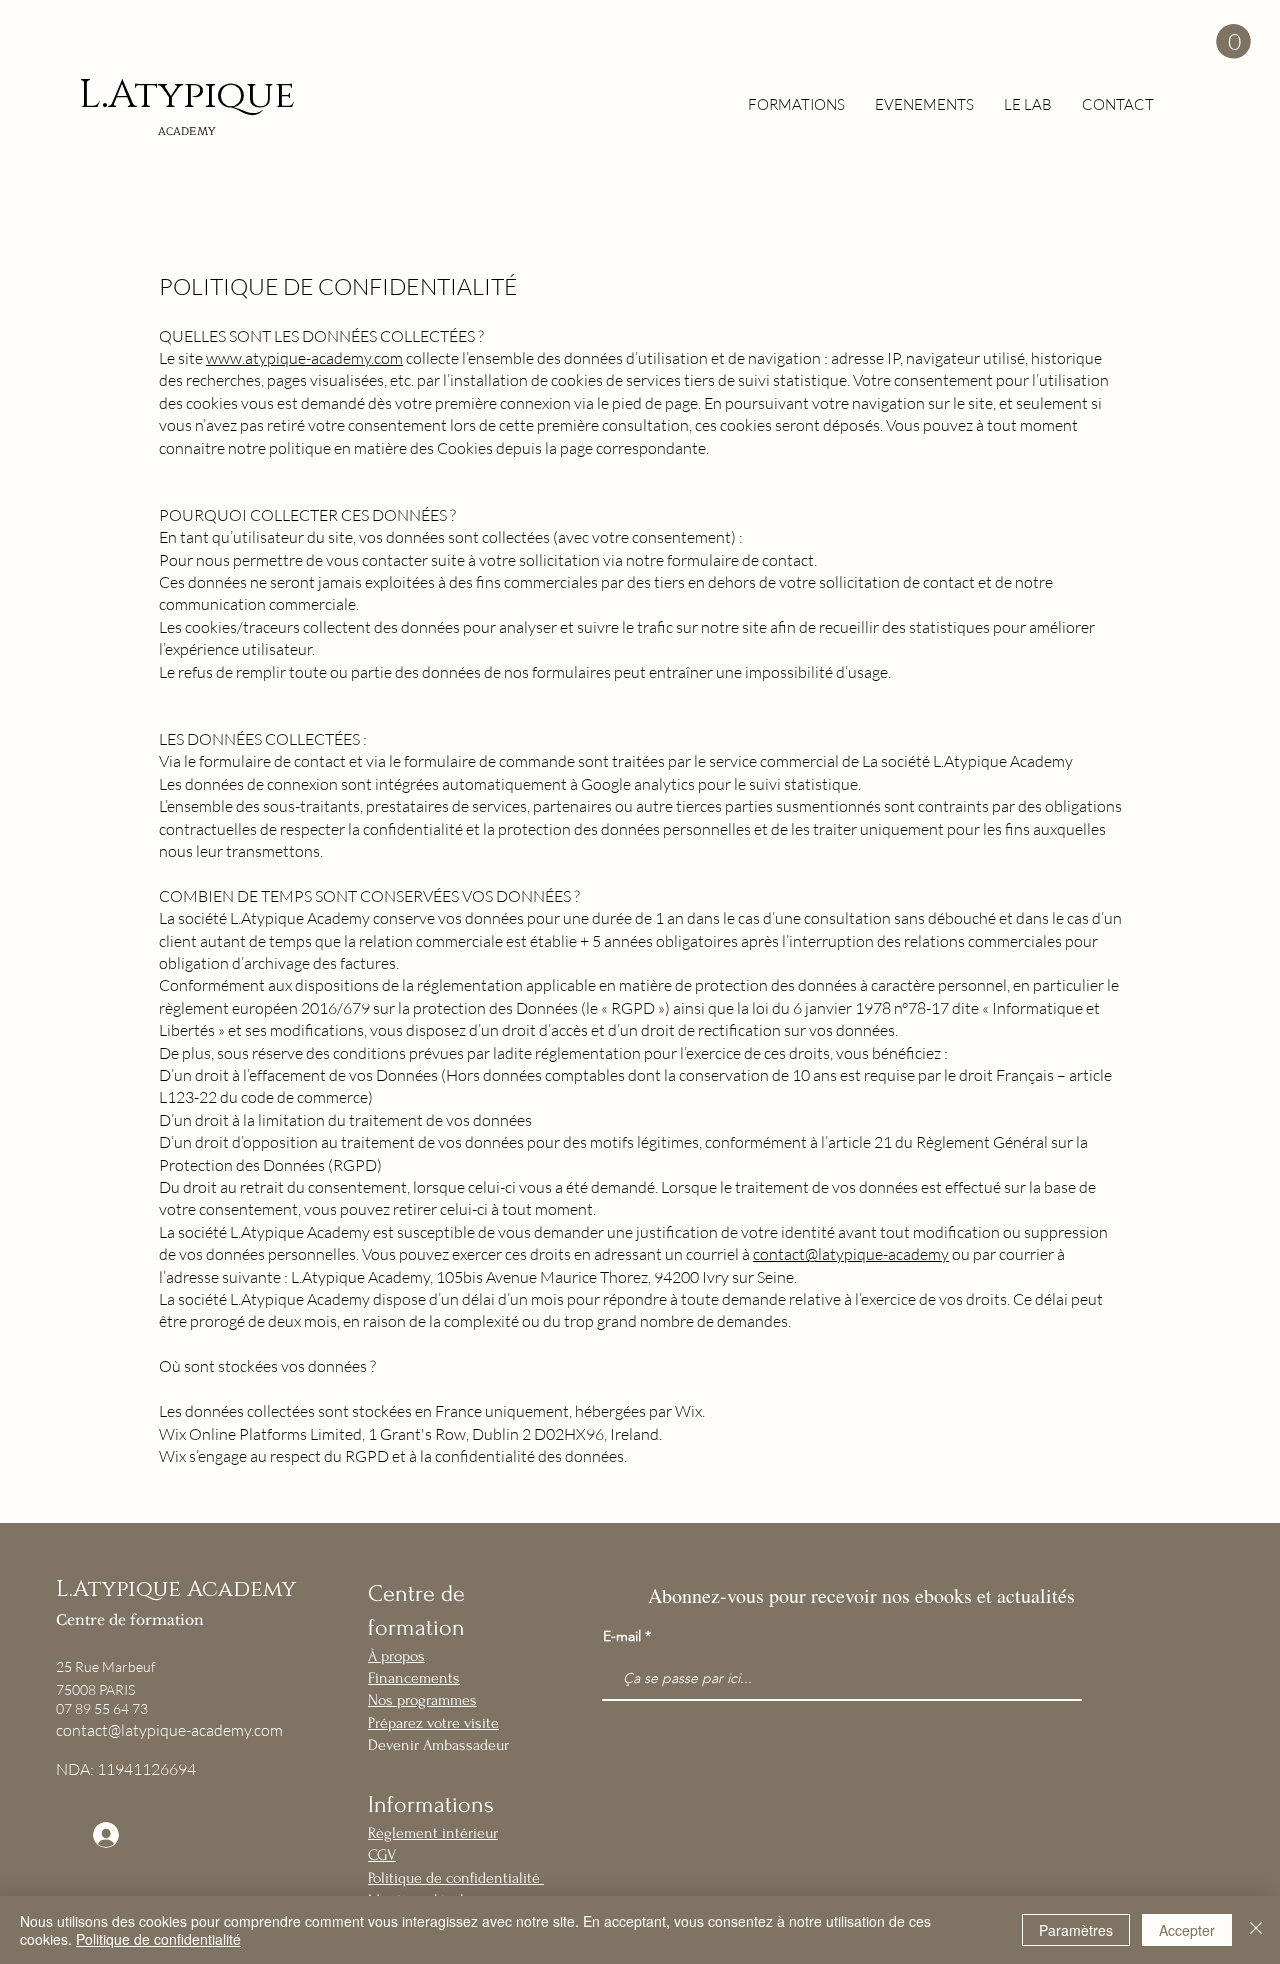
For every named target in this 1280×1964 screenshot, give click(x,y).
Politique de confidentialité (158, 1939)
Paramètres (1076, 1930)
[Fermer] (1256, 1930)
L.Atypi (147, 95)
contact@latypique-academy (851, 1254)
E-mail (622, 1636)
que (255, 95)
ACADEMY (187, 131)
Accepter (1187, 1930)
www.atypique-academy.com (304, 358)
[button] (1233, 41)
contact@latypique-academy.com (169, 1730)
